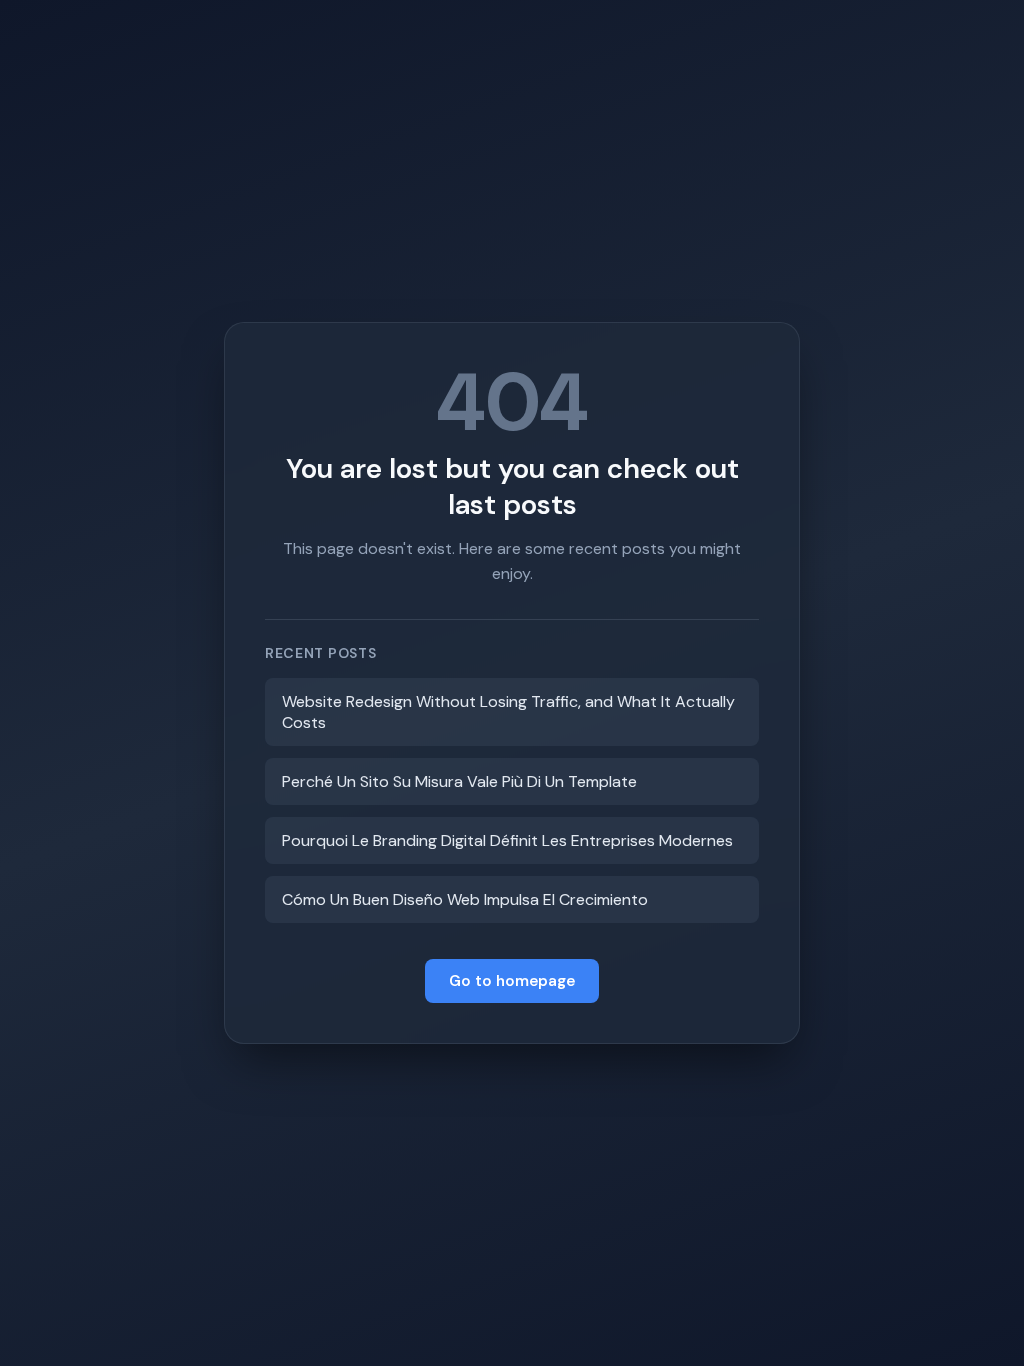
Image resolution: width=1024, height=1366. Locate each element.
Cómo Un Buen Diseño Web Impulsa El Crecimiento (465, 899)
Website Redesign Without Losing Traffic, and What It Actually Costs (508, 712)
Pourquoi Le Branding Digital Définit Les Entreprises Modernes (507, 840)
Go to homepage (512, 981)
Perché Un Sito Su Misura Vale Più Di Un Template (459, 781)
